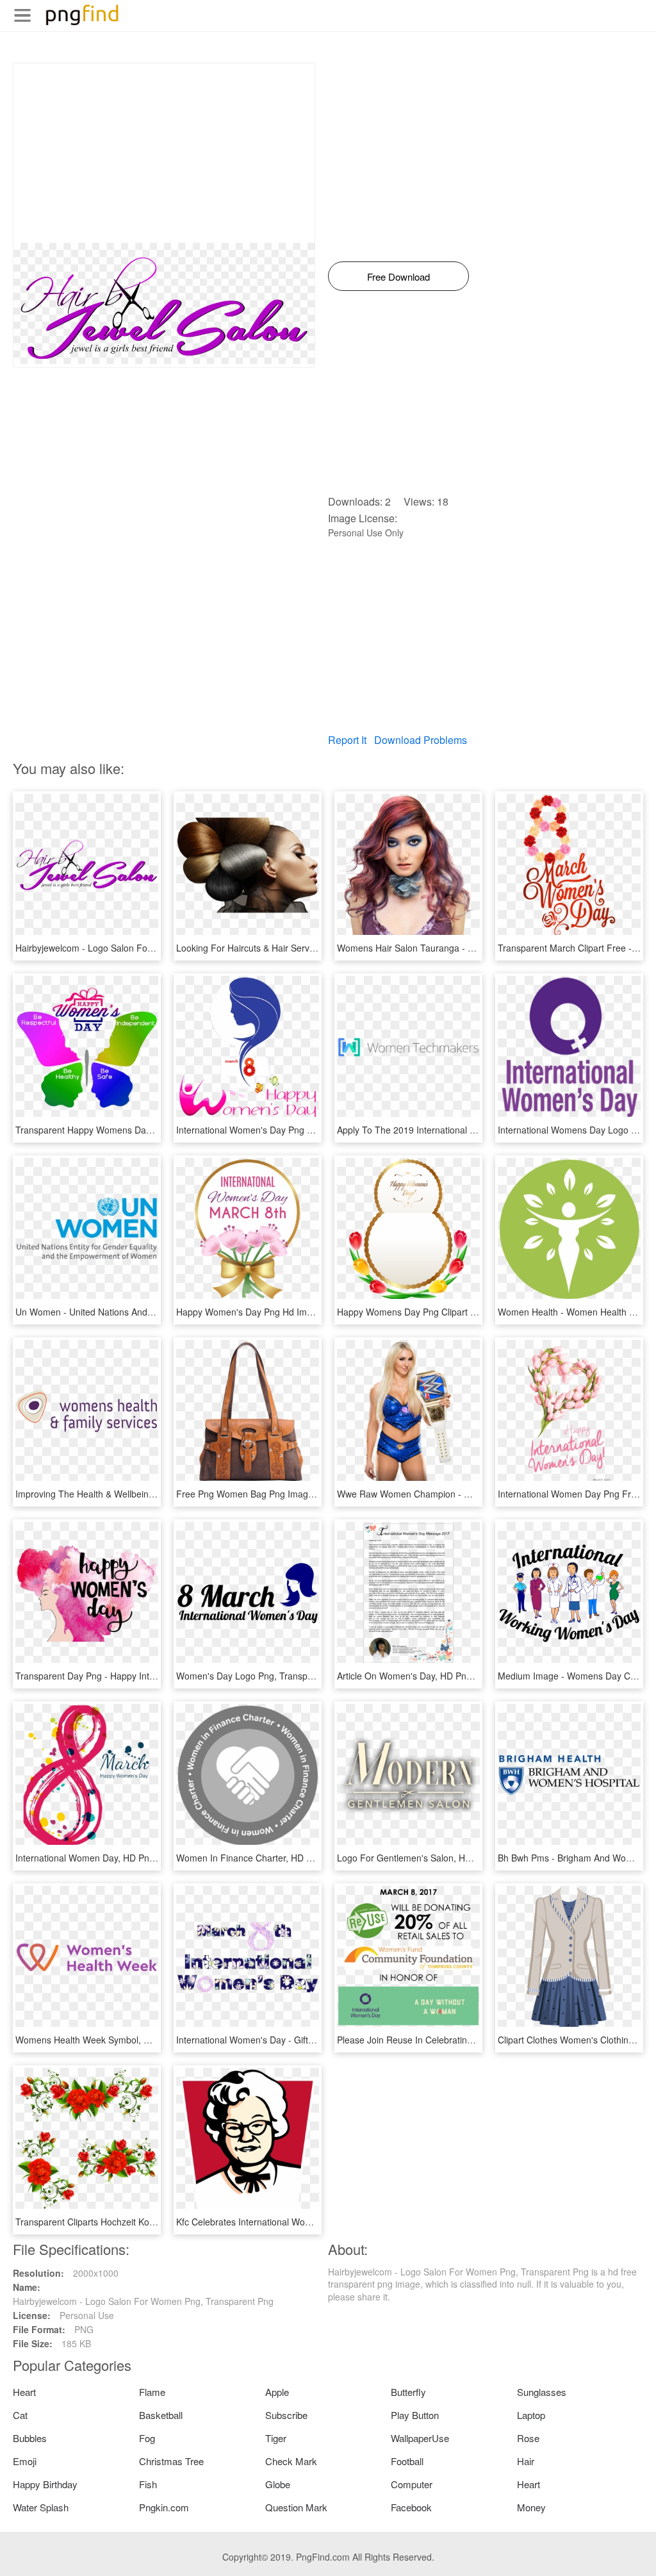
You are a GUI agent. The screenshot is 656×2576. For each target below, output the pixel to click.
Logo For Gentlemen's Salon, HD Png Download (435, 1858)
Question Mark (296, 2507)
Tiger (276, 2438)
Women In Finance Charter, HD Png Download (271, 1858)
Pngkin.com (164, 2507)
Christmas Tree (171, 2461)
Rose (528, 2438)
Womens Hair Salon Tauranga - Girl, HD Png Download (449, 948)
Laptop (531, 2415)
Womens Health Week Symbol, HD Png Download (117, 2040)
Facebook (411, 2507)
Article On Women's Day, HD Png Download (426, 1676)
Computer (412, 2484)
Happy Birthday (45, 2484)
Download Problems (421, 740)
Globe (278, 2484)
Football (407, 2461)
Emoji (25, 2461)
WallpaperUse (420, 2438)
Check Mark (291, 2461)
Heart (24, 2392)
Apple (277, 2392)
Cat (20, 2415)
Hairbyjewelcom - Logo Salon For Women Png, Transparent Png (146, 948)
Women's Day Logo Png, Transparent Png (262, 1676)
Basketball (161, 2415)
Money (531, 2507)
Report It (347, 740)
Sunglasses (542, 2392)
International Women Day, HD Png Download (106, 1858)
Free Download (398, 277)
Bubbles (30, 2438)
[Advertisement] (164, 153)
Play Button (415, 2415)
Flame (152, 2392)
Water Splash (41, 2507)
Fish (148, 2484)
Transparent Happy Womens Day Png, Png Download (124, 1130)
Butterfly (408, 2392)
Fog (147, 2438)
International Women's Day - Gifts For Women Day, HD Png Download (318, 2040)
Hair (526, 2461)
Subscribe (286, 2415)
